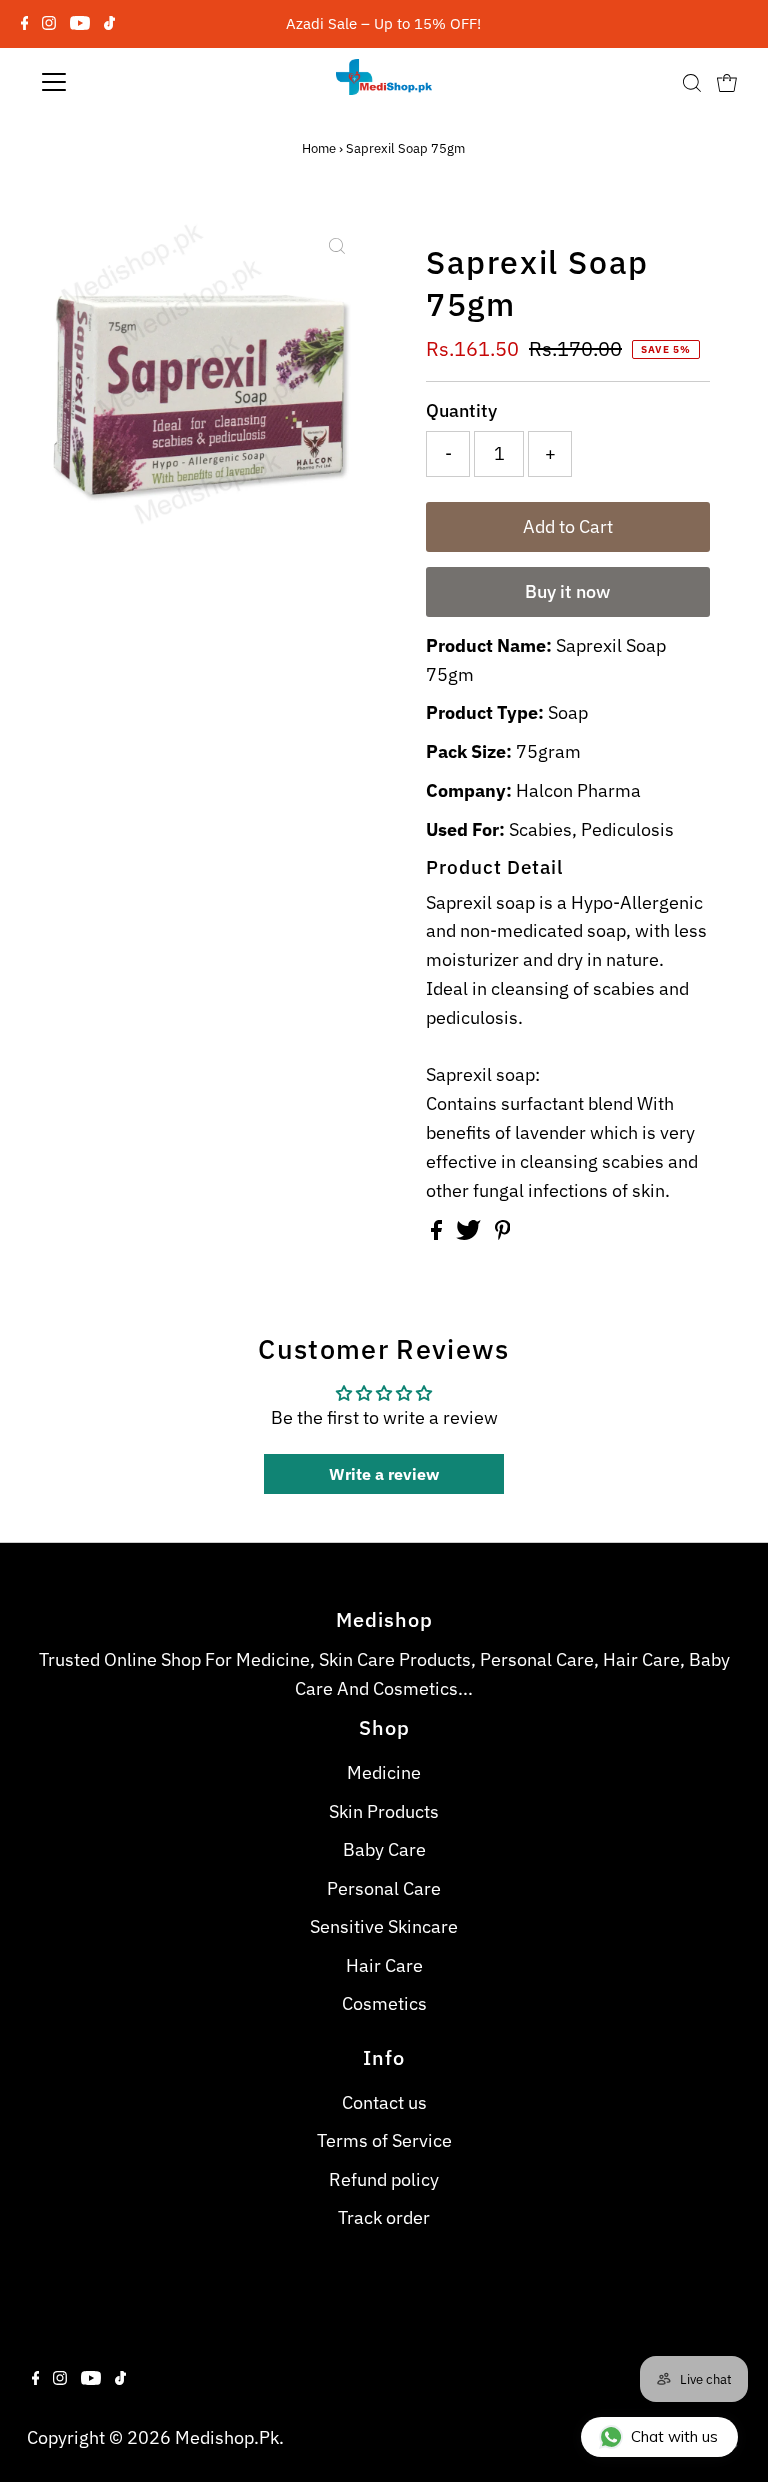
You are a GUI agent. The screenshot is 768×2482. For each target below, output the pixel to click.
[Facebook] (25, 24)
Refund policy (384, 2179)
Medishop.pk (227, 2437)
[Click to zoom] (337, 246)
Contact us (384, 2102)
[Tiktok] (109, 24)
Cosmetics (384, 2003)
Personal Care (384, 1888)
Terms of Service (384, 2140)
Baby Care (384, 1849)
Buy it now (567, 591)
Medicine (384, 1772)
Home (319, 148)
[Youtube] (80, 24)
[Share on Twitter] (470, 1233)
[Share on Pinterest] (503, 1233)
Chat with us (674, 2436)
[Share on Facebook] (438, 1233)
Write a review (384, 1474)
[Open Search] (692, 81)
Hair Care (384, 1965)
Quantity (461, 410)
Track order (384, 2217)
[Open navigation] (113, 82)
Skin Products (384, 1811)
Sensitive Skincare (384, 1926)
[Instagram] (49, 24)
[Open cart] (727, 82)
